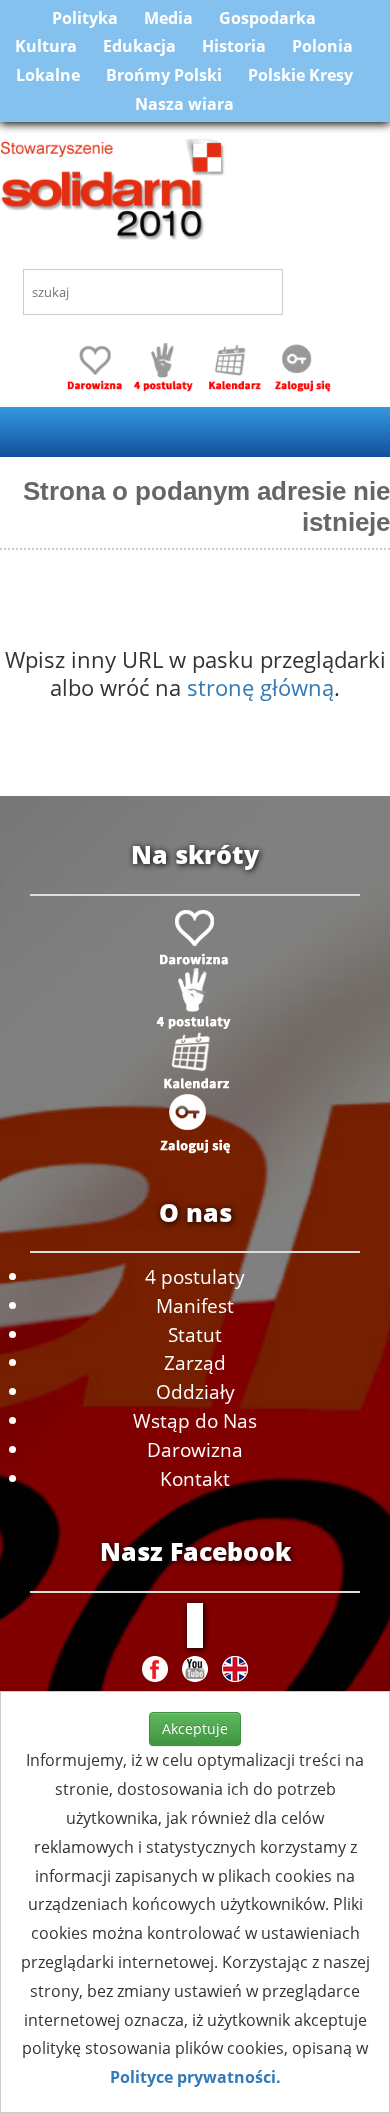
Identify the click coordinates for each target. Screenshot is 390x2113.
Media (168, 18)
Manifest (195, 1305)
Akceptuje (195, 1728)
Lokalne (48, 75)
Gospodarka (267, 18)
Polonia (322, 46)
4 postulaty (195, 1276)
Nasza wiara (184, 104)
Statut (195, 1334)
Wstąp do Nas (195, 1420)
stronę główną (260, 687)
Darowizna (195, 1449)
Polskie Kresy (300, 75)
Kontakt (195, 1478)
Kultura (46, 46)
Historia (234, 46)
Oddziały (195, 1391)
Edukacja (139, 46)
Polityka (85, 18)
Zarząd (195, 1362)
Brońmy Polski (164, 75)
